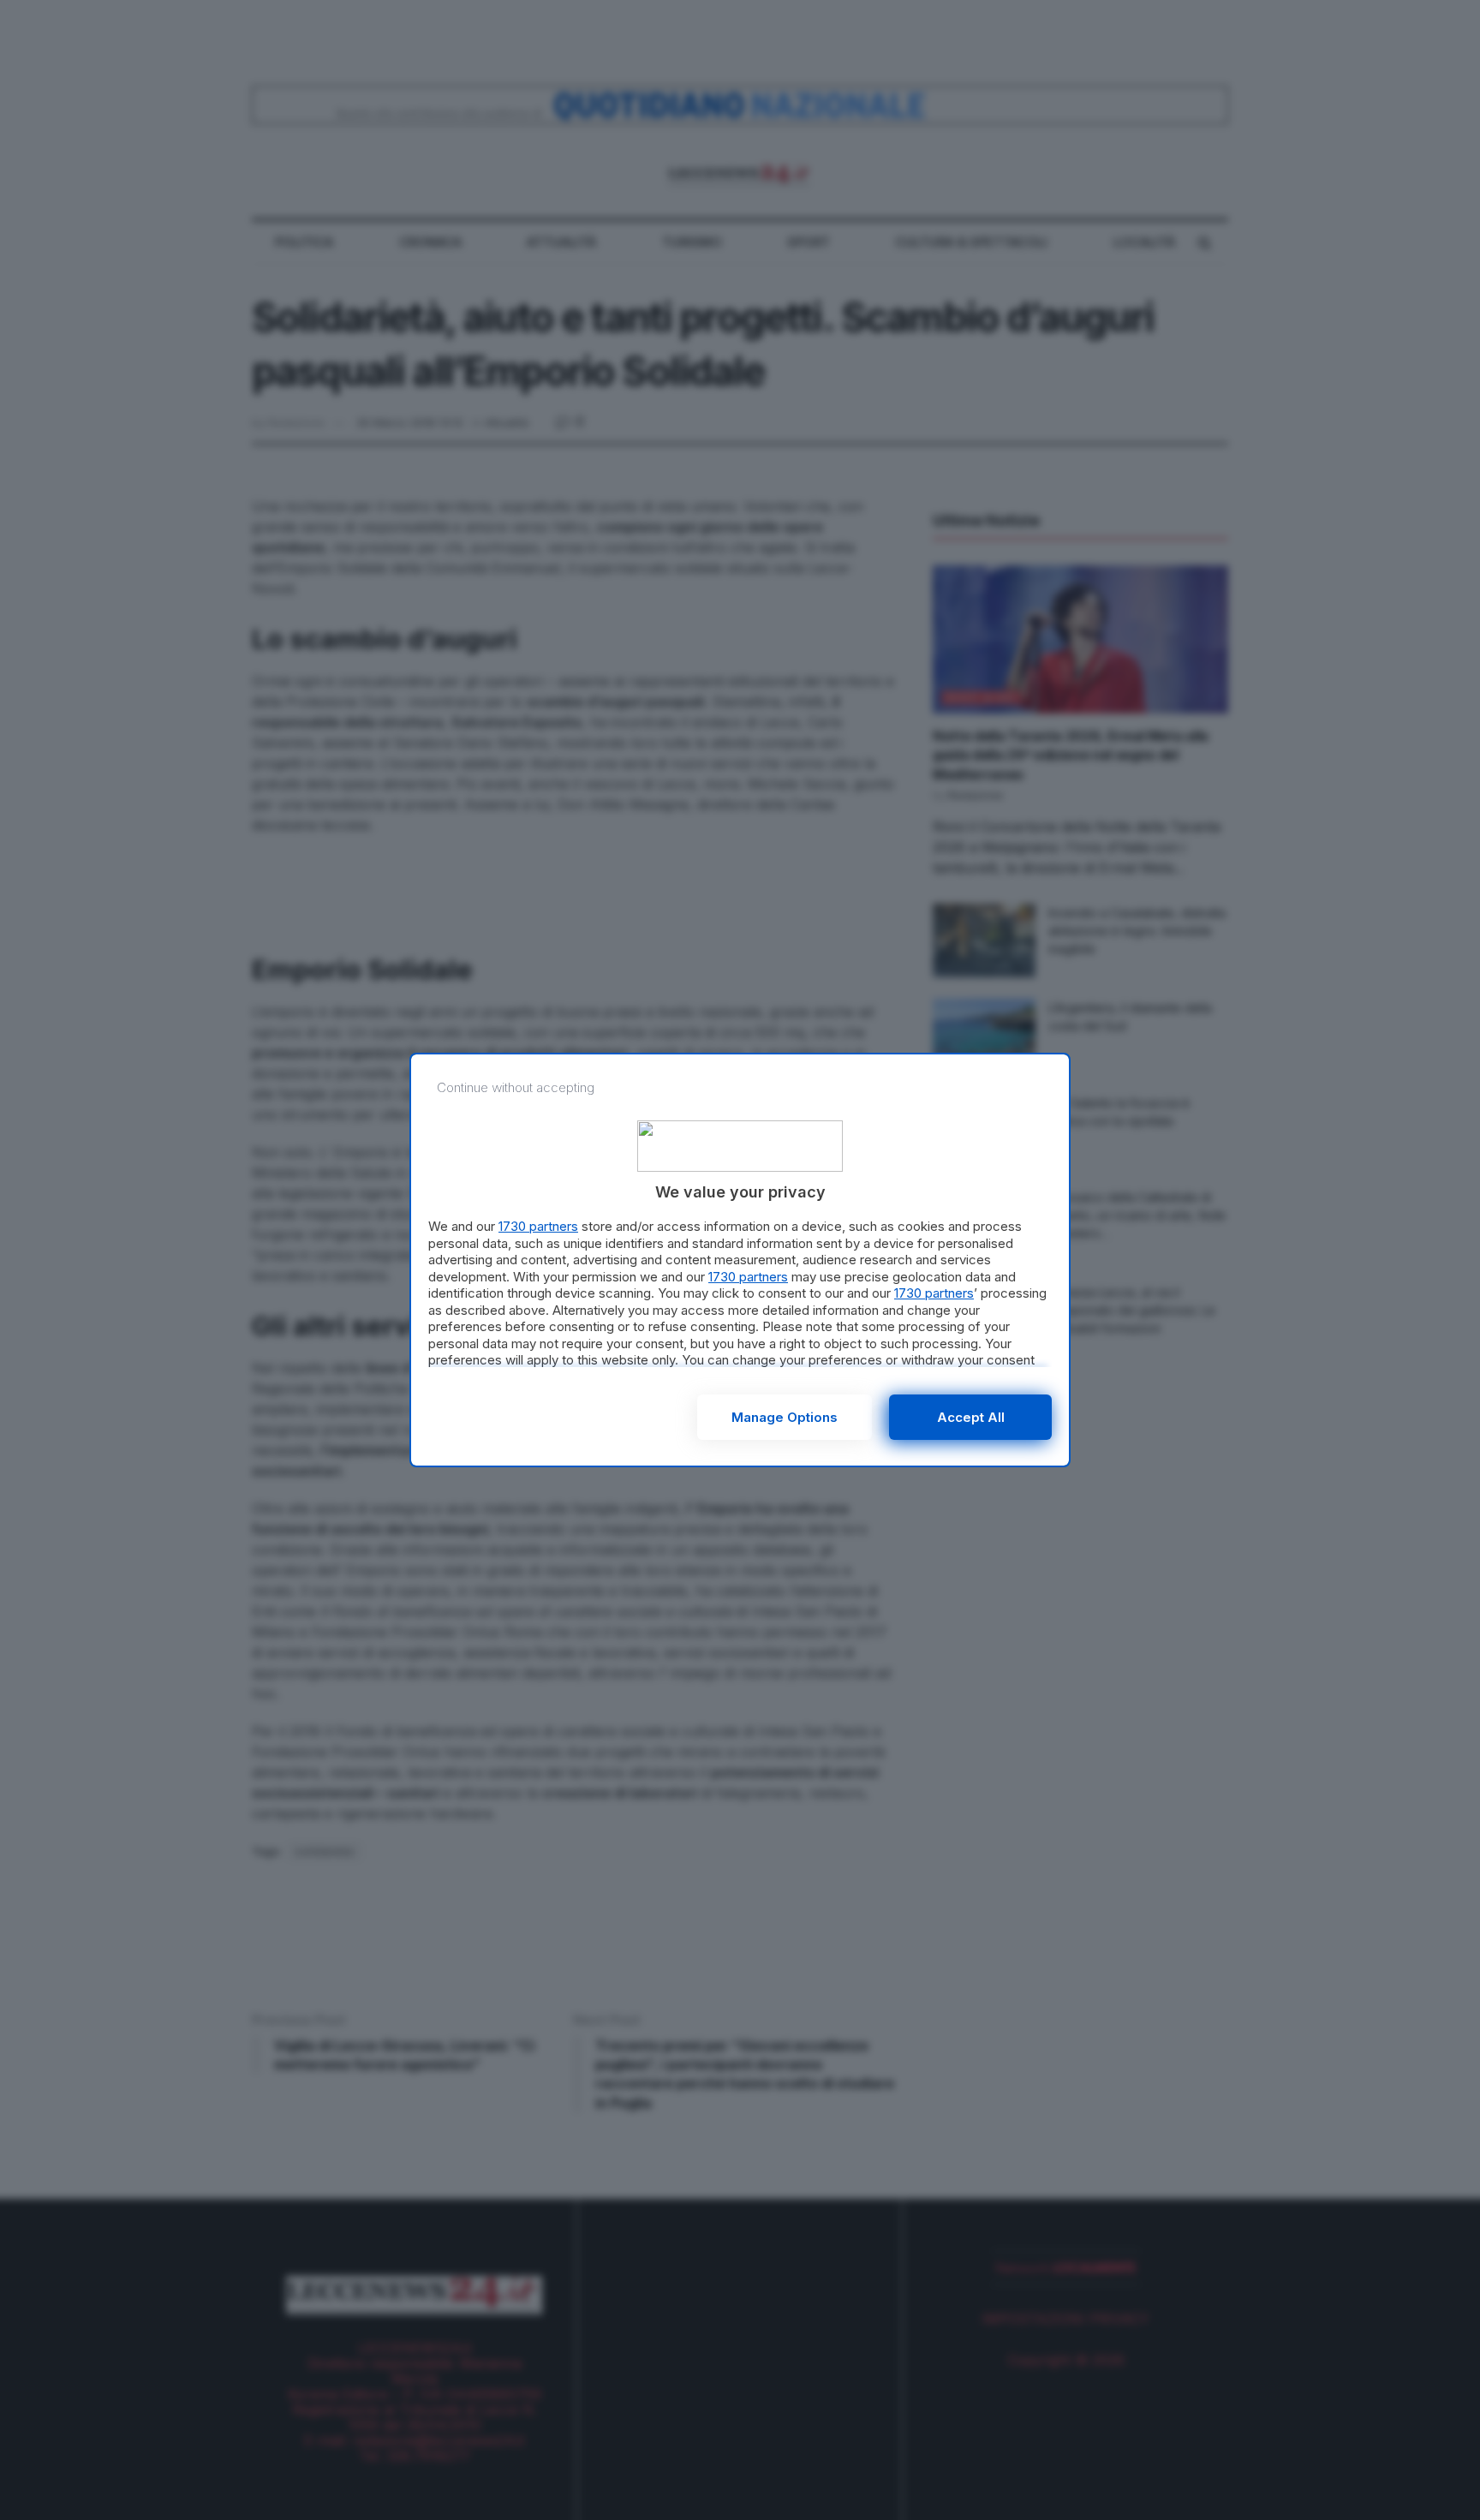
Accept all (971, 1417)
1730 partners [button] (538, 1226)
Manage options (785, 1417)
